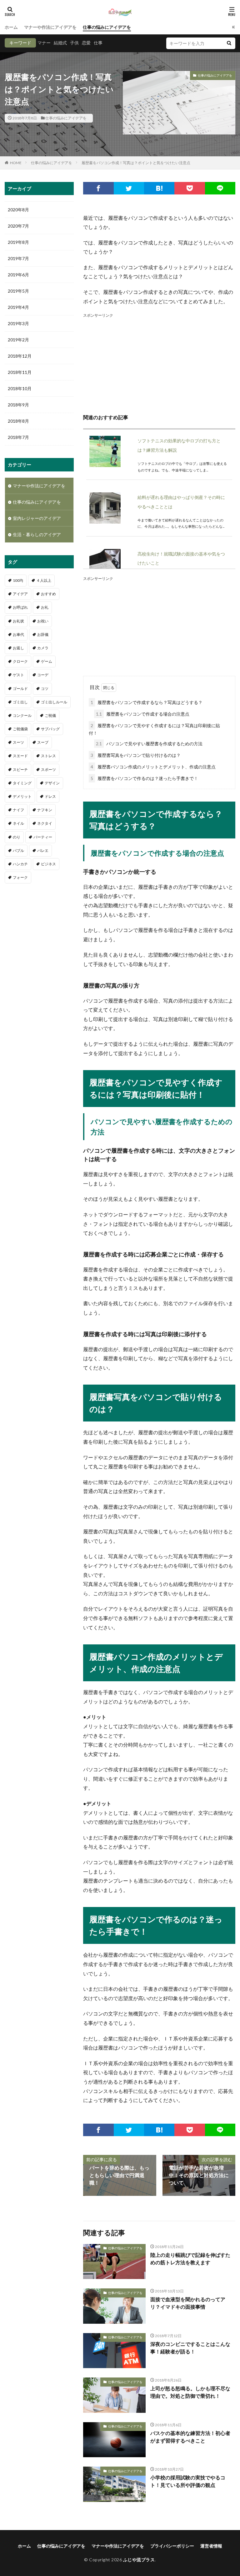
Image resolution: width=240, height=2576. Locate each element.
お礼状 (18, 621)
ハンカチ (20, 864)
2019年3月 (18, 323)
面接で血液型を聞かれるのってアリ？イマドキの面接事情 (188, 2303)
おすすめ (48, 594)
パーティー (43, 837)
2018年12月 (20, 356)
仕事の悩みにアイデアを (107, 27)
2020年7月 (18, 226)
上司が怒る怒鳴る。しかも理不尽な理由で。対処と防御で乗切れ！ (190, 2392)
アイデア (20, 594)
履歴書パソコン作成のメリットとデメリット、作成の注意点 (153, 767)
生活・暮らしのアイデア (37, 534)
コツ (45, 689)
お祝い (43, 621)
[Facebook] (98, 188)
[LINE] (220, 188)
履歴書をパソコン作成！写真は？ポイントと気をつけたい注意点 (136, 163)
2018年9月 (18, 405)
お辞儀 (43, 634)
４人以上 (44, 580)
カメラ (43, 648)
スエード (20, 756)
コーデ (43, 675)
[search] (229, 43)
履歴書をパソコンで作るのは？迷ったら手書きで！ (144, 778)
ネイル (18, 823)
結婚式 (60, 43)
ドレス (50, 796)
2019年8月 (18, 242)
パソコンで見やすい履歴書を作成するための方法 (149, 744)
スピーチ (20, 770)
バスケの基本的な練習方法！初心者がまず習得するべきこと (190, 2437)
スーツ (18, 742)
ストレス (48, 756)
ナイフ (18, 810)
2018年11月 (20, 372)
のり (17, 837)
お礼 (45, 607)
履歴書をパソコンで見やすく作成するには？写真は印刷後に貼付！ (154, 729)
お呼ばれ (20, 607)
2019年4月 (18, 307)
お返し (18, 648)
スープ (43, 742)
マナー (44, 43)
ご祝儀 (50, 715)
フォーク (20, 877)
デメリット (22, 796)
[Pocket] (190, 188)
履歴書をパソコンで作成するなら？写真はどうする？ (147, 702)
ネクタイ (45, 823)
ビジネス (48, 864)
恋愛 (86, 43)
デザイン (52, 783)
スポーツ (48, 770)
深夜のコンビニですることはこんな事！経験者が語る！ (190, 2348)
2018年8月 (18, 421)
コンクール (22, 715)
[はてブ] (159, 188)
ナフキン (45, 810)
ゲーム (47, 661)
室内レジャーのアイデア (37, 518)
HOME (16, 163)
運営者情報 (211, 2546)
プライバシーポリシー (172, 2546)
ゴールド (20, 689)
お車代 (18, 634)
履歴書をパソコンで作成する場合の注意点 (143, 714)
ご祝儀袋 (20, 729)
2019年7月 (18, 258)
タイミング (22, 783)
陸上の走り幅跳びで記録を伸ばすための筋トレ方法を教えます (190, 2259)
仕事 (98, 43)
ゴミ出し (20, 702)
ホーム (11, 27)
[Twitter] (129, 188)
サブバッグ (50, 729)
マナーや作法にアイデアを (50, 27)
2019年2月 (18, 340)
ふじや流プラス (139, 2560)
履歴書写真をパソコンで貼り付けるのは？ (136, 755)
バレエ (43, 850)
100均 (18, 580)
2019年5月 (18, 291)
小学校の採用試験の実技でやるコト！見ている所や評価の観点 (188, 2481)
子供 (74, 43)
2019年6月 (18, 275)
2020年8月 (18, 210)
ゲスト (18, 675)
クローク (20, 661)
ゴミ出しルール (54, 702)
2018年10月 (20, 388)
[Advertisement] (159, 363)
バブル (18, 850)
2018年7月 (18, 437)
